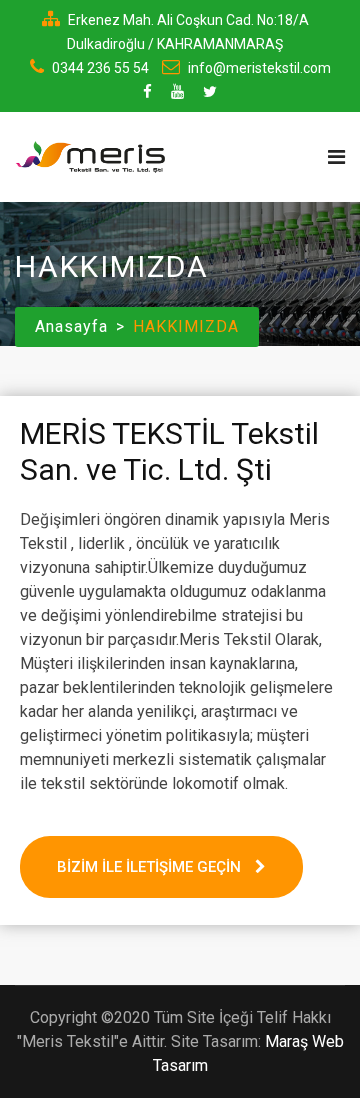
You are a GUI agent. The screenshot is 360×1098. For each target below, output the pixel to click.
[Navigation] (336, 157)
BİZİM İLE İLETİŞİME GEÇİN (151, 867)
